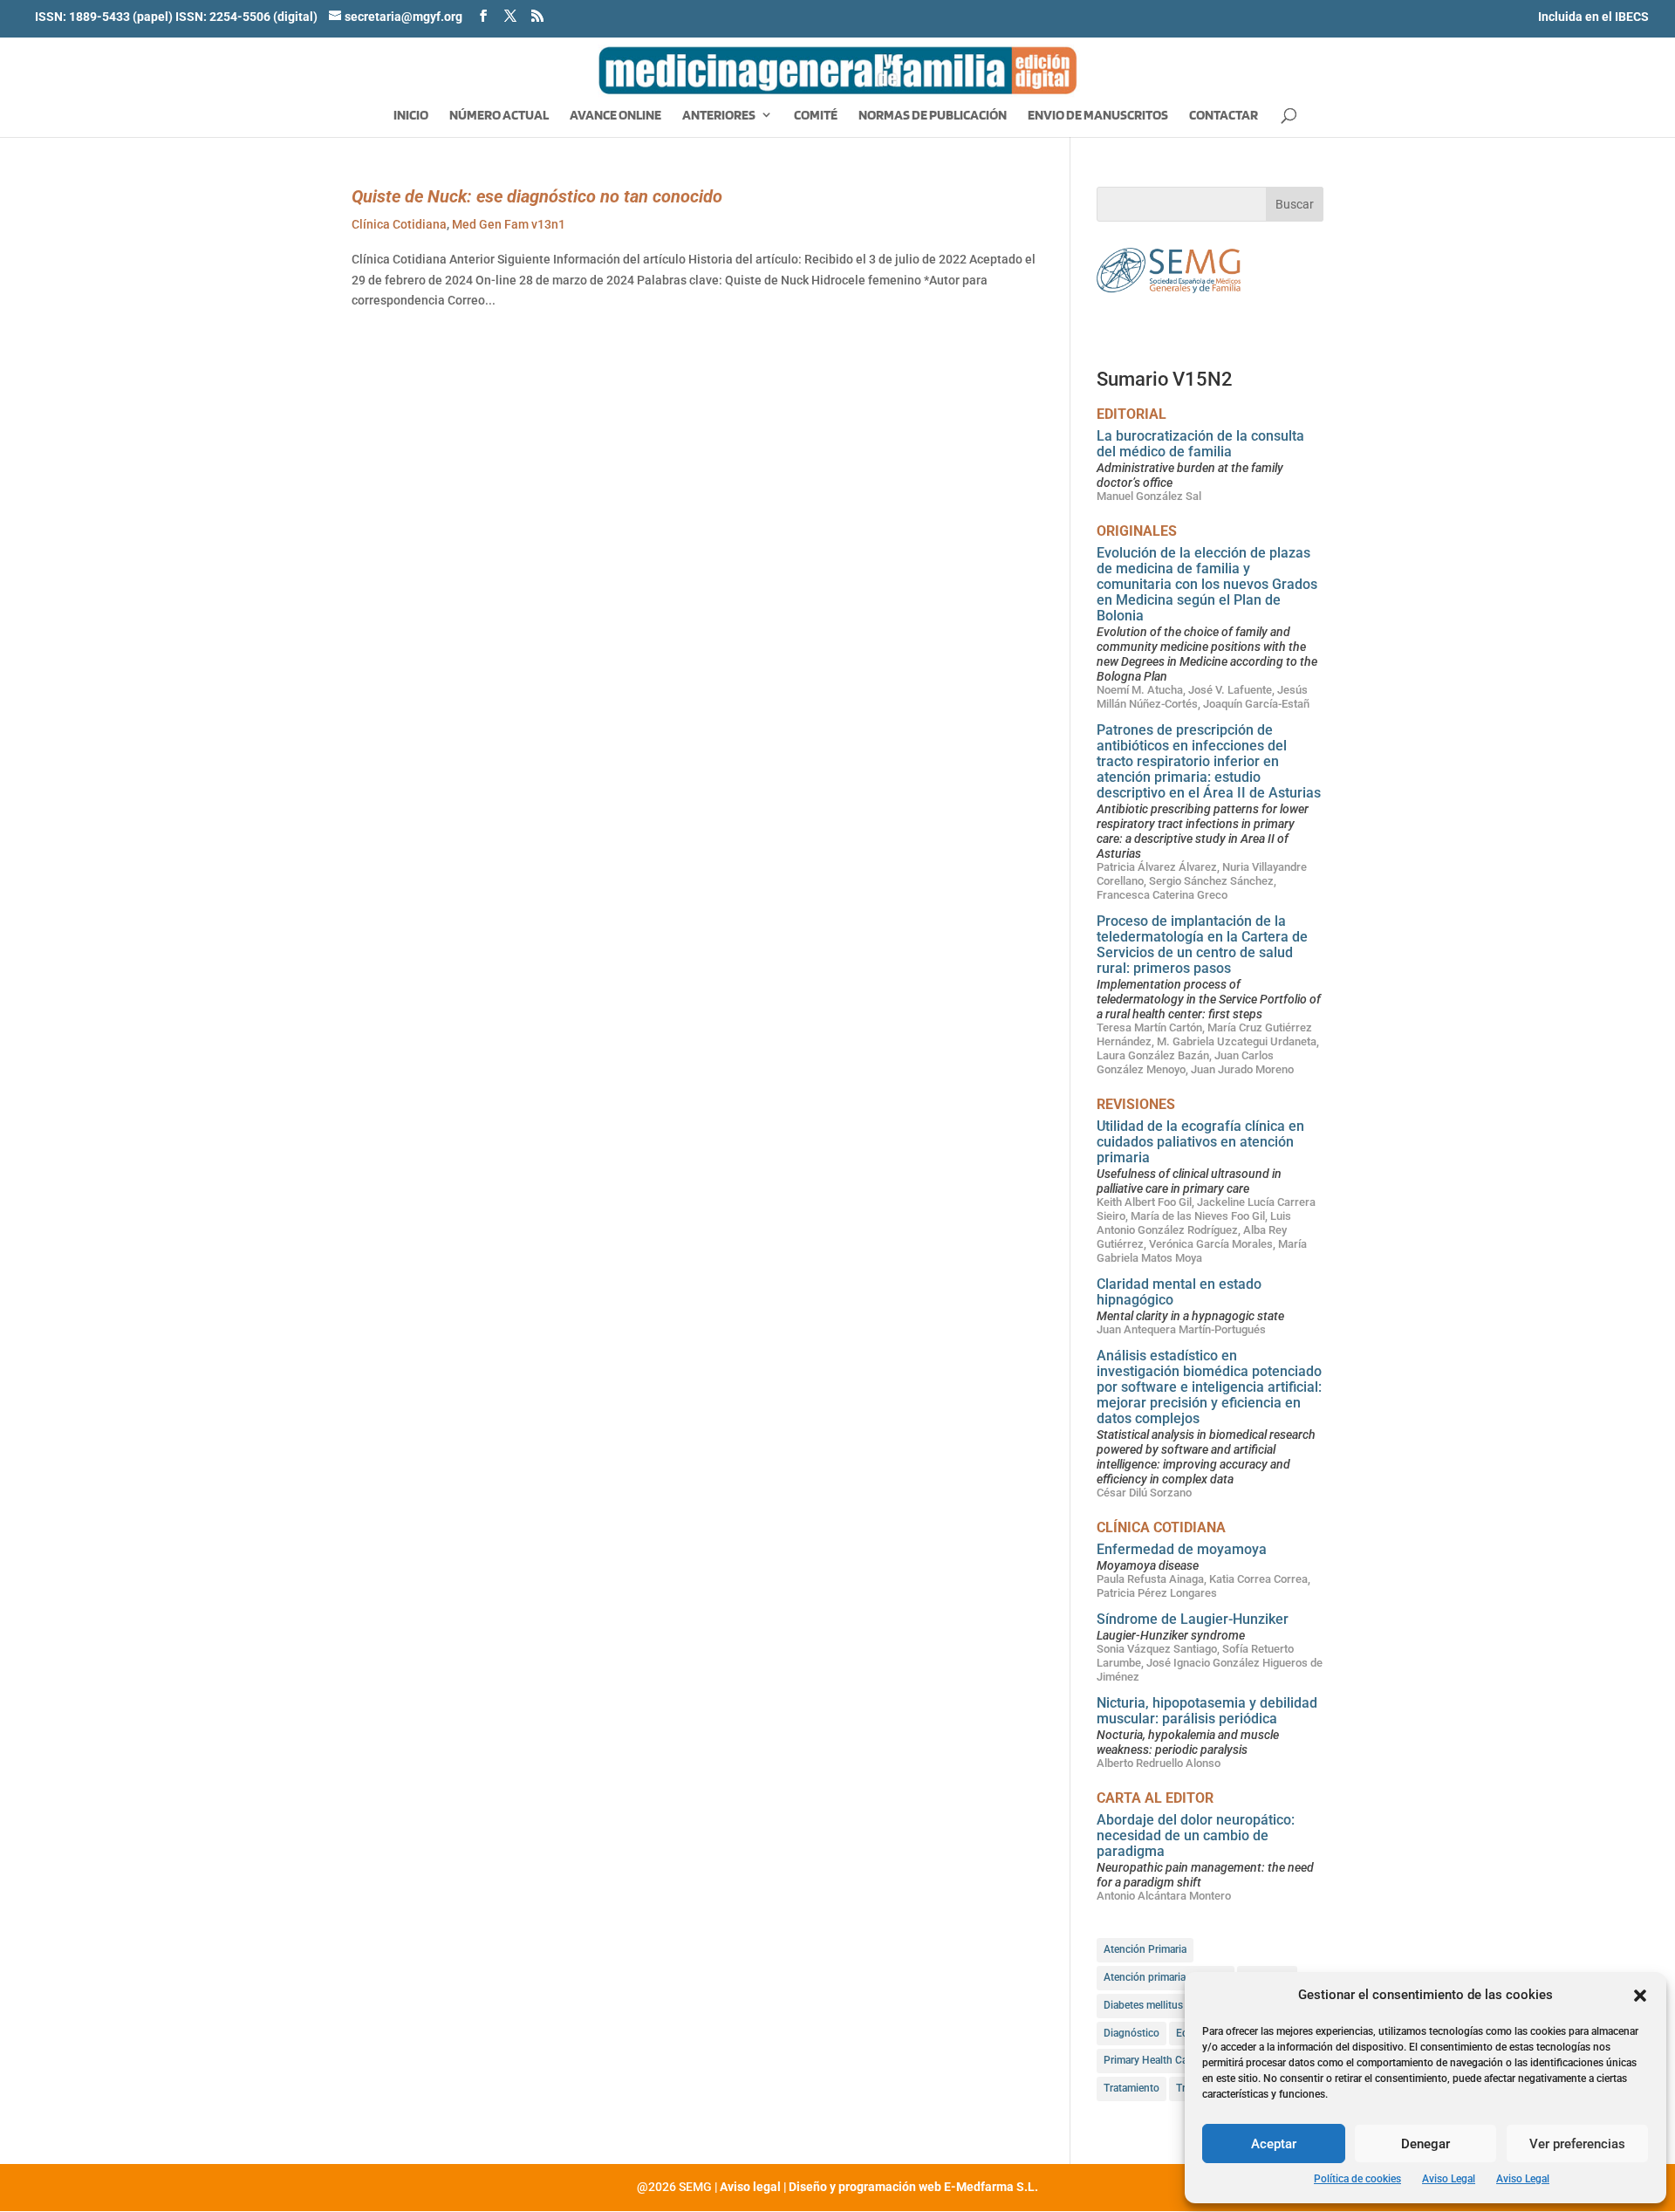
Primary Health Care (1150, 2060)
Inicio (411, 116)
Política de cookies (1357, 2179)
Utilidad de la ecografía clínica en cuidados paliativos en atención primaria (1200, 1142)
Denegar (1425, 2144)
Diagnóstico (1131, 2033)
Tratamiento (1131, 2088)
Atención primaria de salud (1166, 1977)
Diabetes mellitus (1143, 2005)
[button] (1640, 1996)
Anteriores (719, 116)
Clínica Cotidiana (399, 224)
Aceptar (1274, 2144)
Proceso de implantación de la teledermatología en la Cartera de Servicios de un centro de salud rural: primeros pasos (1202, 945)
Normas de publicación (933, 116)
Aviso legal (750, 2187)
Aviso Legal (1449, 2179)
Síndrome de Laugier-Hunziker (1193, 1619)
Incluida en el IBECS (1593, 17)
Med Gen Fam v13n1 (509, 224)
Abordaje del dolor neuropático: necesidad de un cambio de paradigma (1196, 1835)
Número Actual (499, 116)
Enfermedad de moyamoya (1182, 1549)
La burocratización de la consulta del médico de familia (1200, 444)
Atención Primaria (1145, 1949)
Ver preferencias (1577, 2144)
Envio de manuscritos (1098, 116)
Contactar (1224, 116)
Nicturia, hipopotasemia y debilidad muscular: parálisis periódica (1207, 1711)
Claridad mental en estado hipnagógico (1179, 1292)
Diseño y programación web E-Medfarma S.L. (913, 2187)
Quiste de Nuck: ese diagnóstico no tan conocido (537, 196)
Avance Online (615, 116)
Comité (816, 116)
